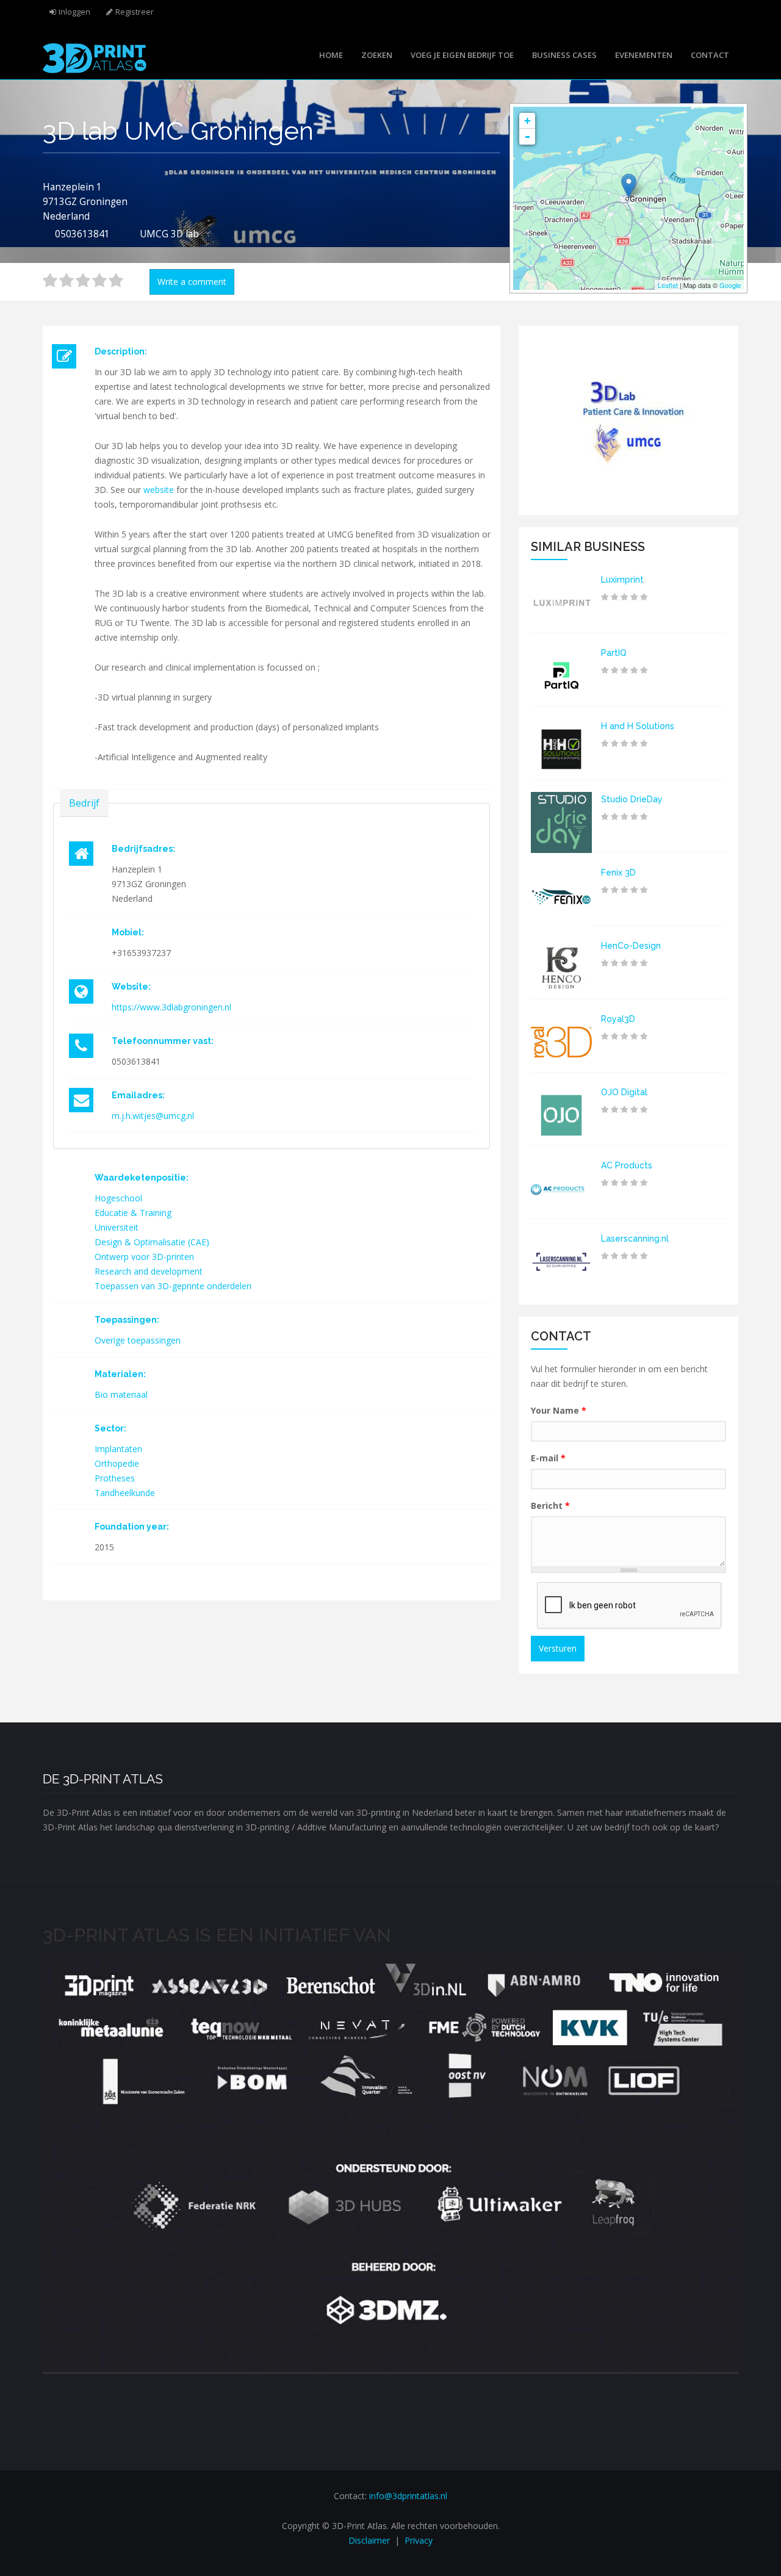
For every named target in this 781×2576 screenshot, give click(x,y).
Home (331, 55)
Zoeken (377, 55)
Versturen (558, 1648)
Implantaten (118, 1449)
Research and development (149, 1271)
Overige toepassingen (138, 1340)
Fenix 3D (618, 872)
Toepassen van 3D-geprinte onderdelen (173, 1286)
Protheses (115, 1478)
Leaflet (668, 285)
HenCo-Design (631, 946)
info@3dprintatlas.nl (408, 2496)
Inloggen (74, 12)
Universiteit (117, 1227)
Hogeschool (118, 1198)
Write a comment (192, 282)
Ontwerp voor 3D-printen (144, 1257)
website (159, 490)
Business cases (564, 55)
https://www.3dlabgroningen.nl (171, 1007)
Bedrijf (84, 803)
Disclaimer (369, 2540)
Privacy (419, 2540)
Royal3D (618, 1019)
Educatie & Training (133, 1213)
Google (730, 285)
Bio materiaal (121, 1394)
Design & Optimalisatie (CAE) (152, 1242)
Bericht (550, 1506)
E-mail (548, 1458)
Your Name (559, 1410)
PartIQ (614, 653)
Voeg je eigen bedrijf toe (462, 55)
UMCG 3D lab (169, 234)
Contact (710, 55)
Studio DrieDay (632, 799)
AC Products (627, 1165)
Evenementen (644, 55)
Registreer (135, 12)
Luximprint (622, 580)
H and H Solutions (638, 726)
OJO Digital (624, 1092)
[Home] (95, 57)
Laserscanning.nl (635, 1239)
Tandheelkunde (125, 1493)
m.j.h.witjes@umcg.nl (153, 1116)
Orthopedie (117, 1463)
